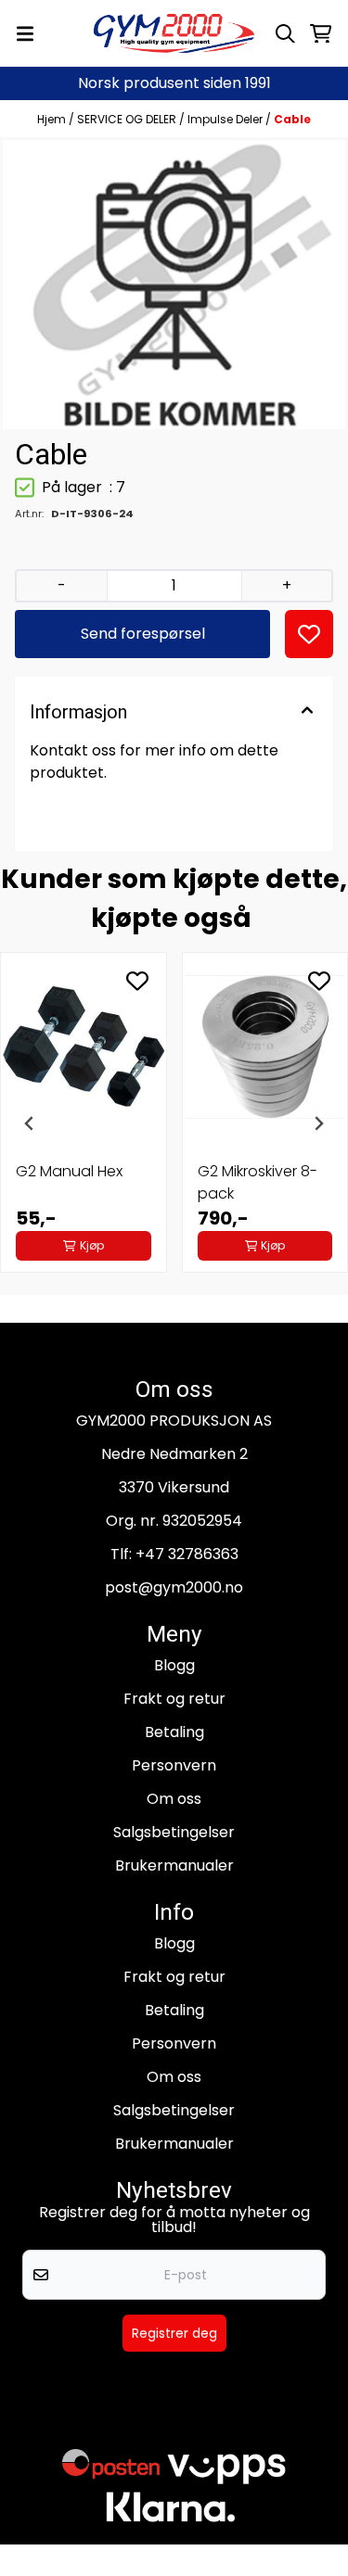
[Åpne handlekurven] (321, 34)
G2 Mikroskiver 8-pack (258, 1182)
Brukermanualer (174, 1865)
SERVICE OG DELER (128, 119)
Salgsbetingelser (174, 1832)
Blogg (174, 1665)
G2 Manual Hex (69, 1171)
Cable (292, 119)
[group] (84, 1123)
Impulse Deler (226, 119)
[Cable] (174, 284)
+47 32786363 (187, 1554)
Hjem (53, 119)
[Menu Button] (25, 34)
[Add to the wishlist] (137, 981)
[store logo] (174, 33)
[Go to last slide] (30, 1123)
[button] (309, 634)
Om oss (174, 1799)
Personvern (174, 1765)
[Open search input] (285, 34)
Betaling (174, 1732)
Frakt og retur (174, 1699)
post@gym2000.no (174, 1587)
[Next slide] (318, 1123)
